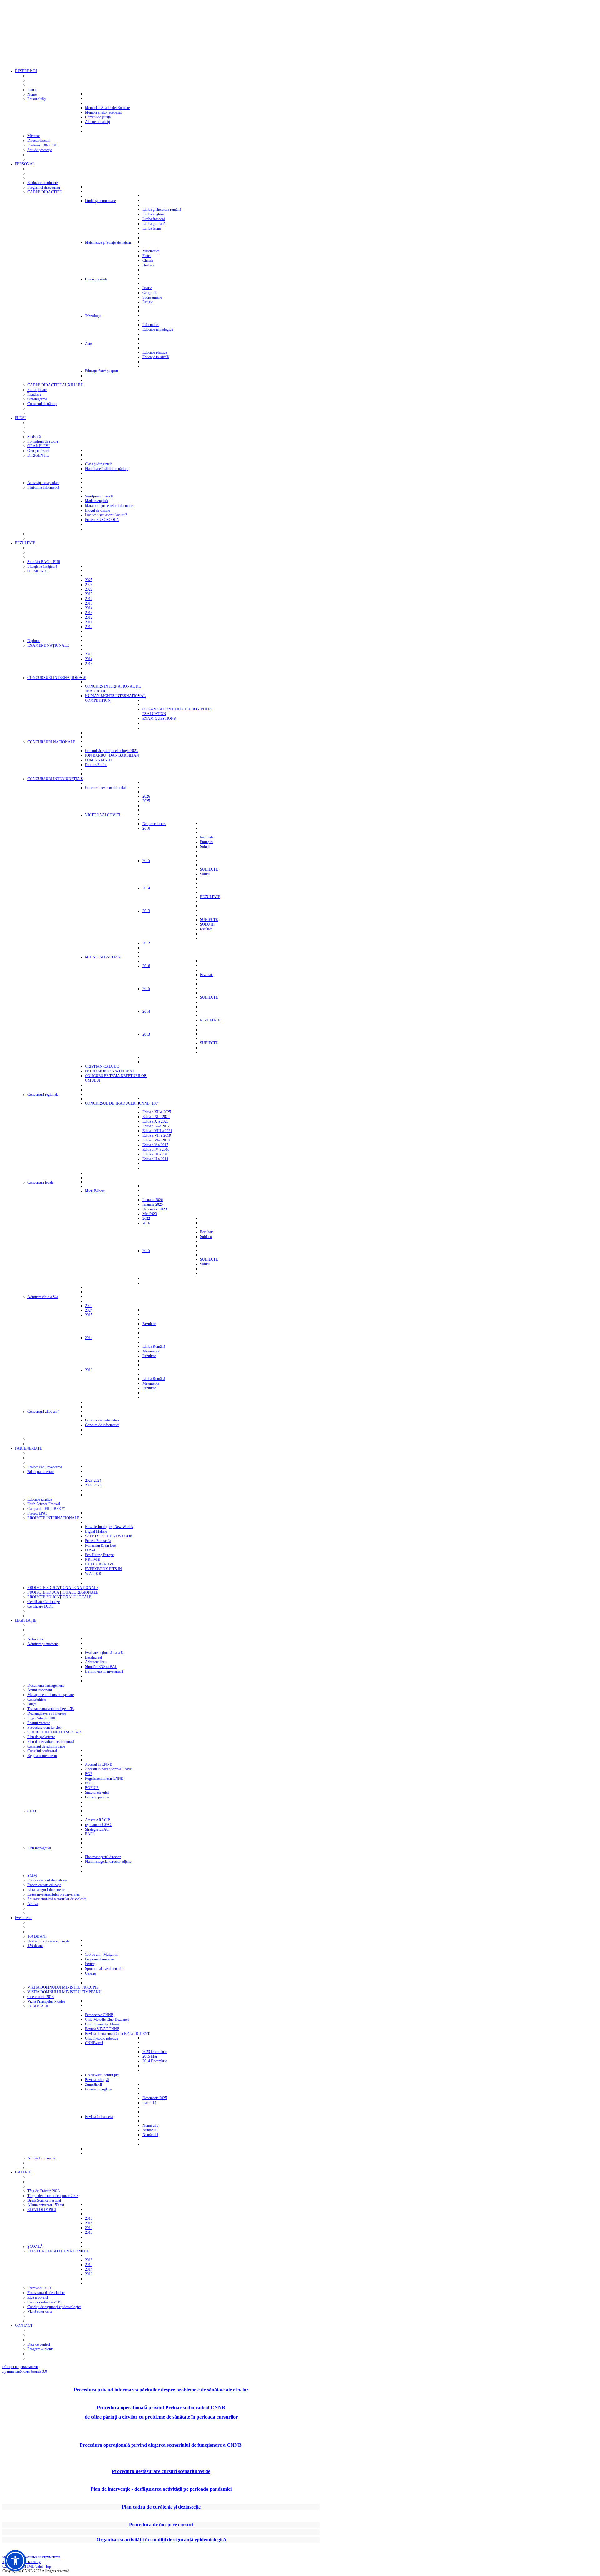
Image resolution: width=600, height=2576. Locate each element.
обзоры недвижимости (20, 2367)
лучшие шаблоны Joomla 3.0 (25, 2371)
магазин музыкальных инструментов (31, 2557)
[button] (15, 2561)
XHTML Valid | (33, 2566)
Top (48, 2566)
